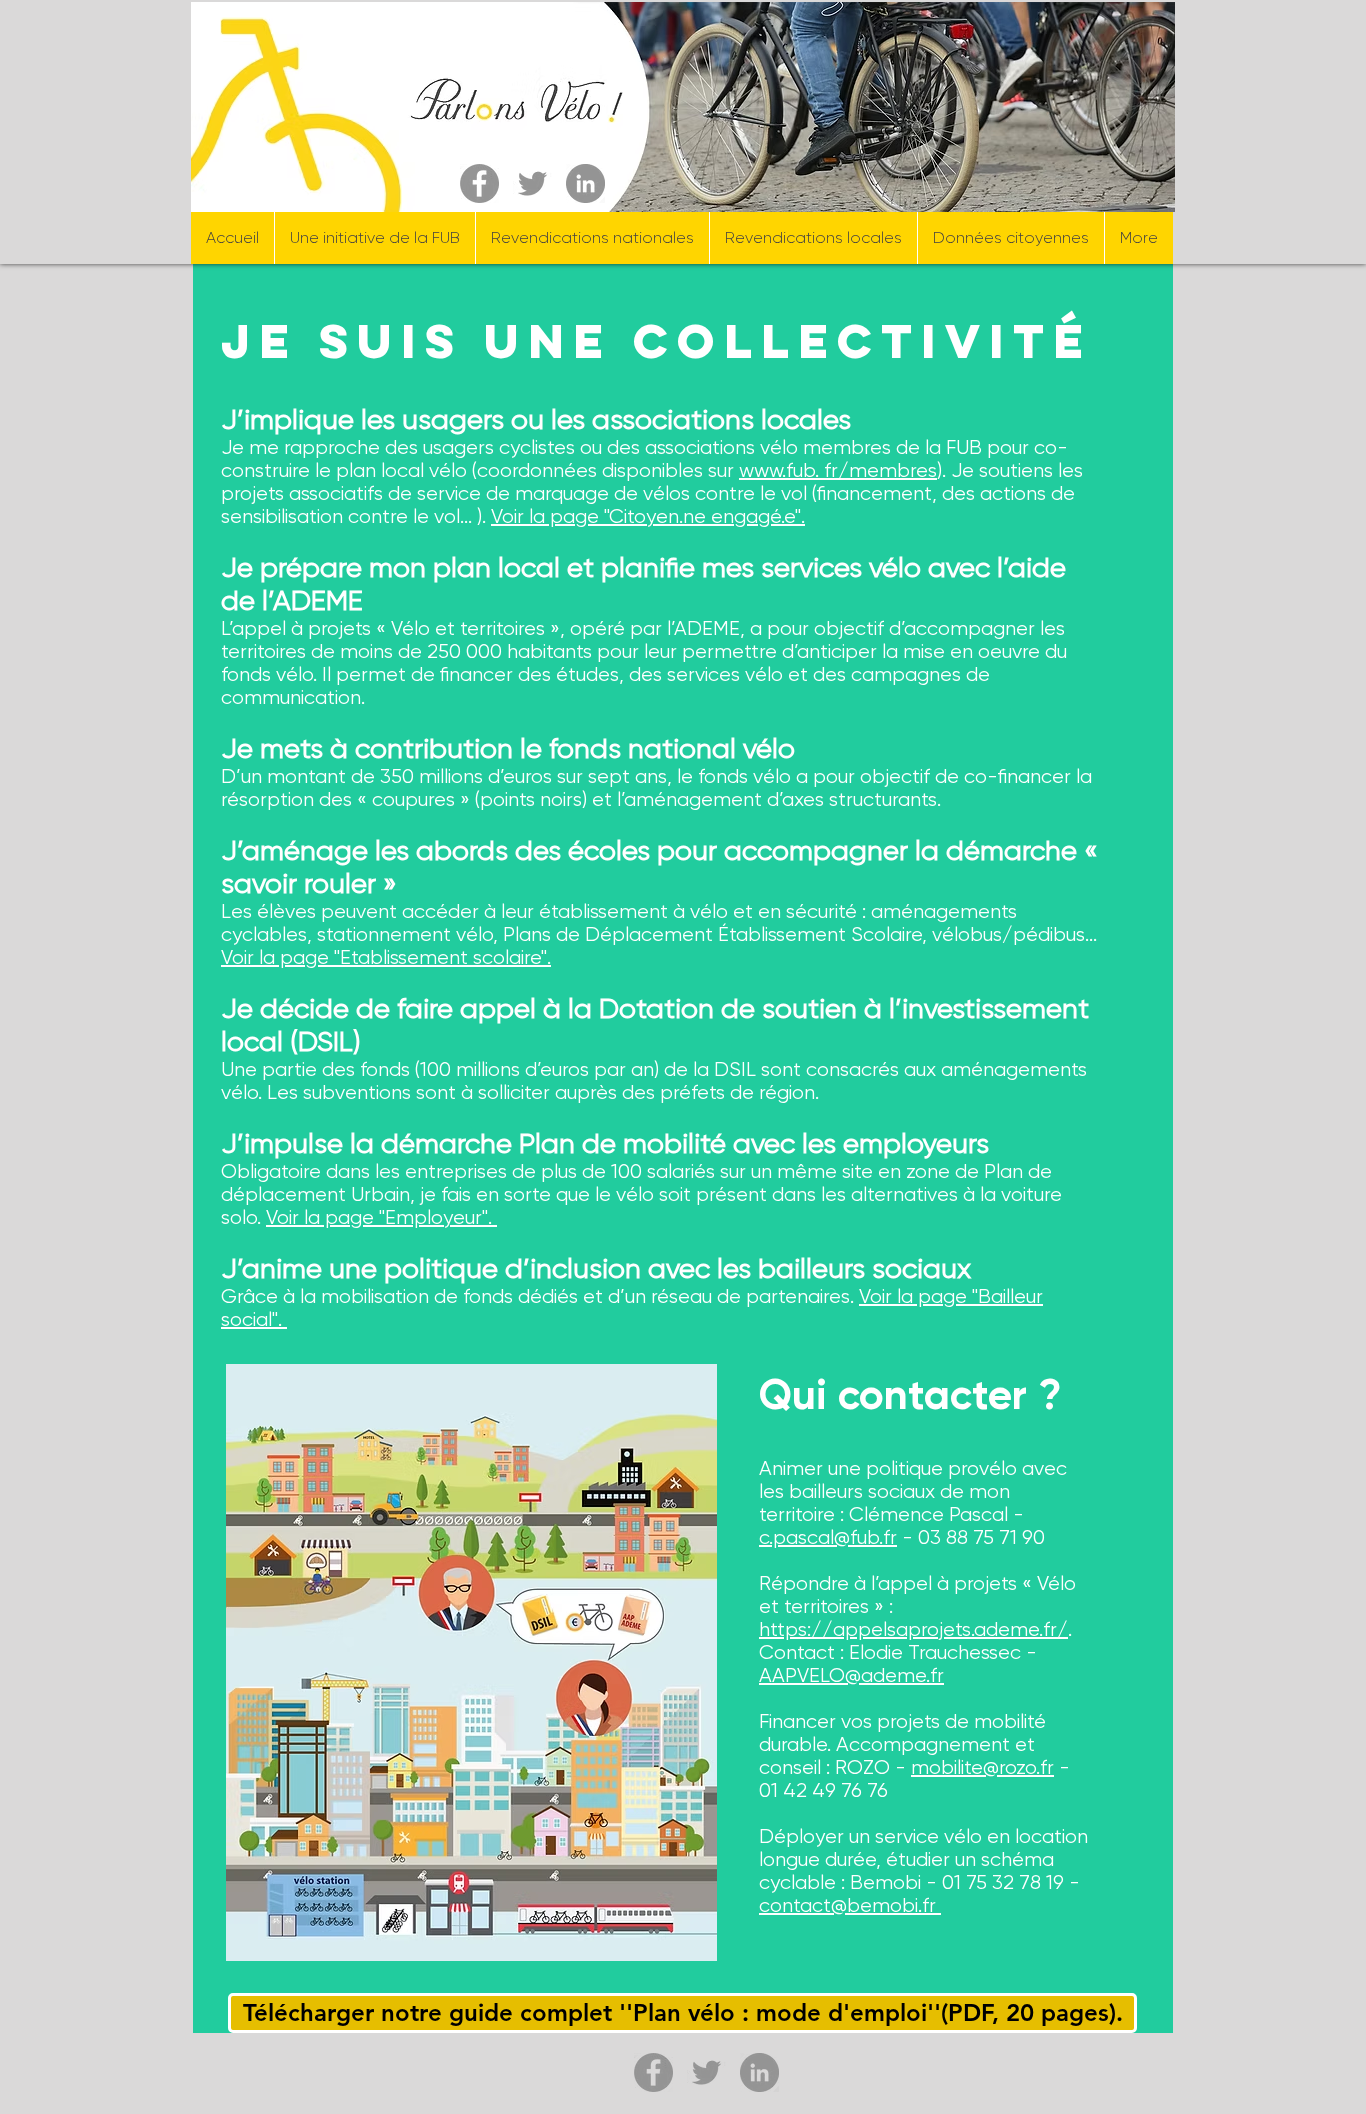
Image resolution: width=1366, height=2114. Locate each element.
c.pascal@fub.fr (828, 1537)
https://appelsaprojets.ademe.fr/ (913, 1629)
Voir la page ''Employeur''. (381, 1217)
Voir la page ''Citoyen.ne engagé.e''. (648, 516)
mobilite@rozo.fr (982, 1767)
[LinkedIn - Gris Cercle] (585, 183)
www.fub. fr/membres (838, 470)
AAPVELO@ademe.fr (851, 1675)
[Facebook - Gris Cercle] (479, 183)
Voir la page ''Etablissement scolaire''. (386, 957)
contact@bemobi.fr (850, 1905)
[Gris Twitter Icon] (532, 183)
